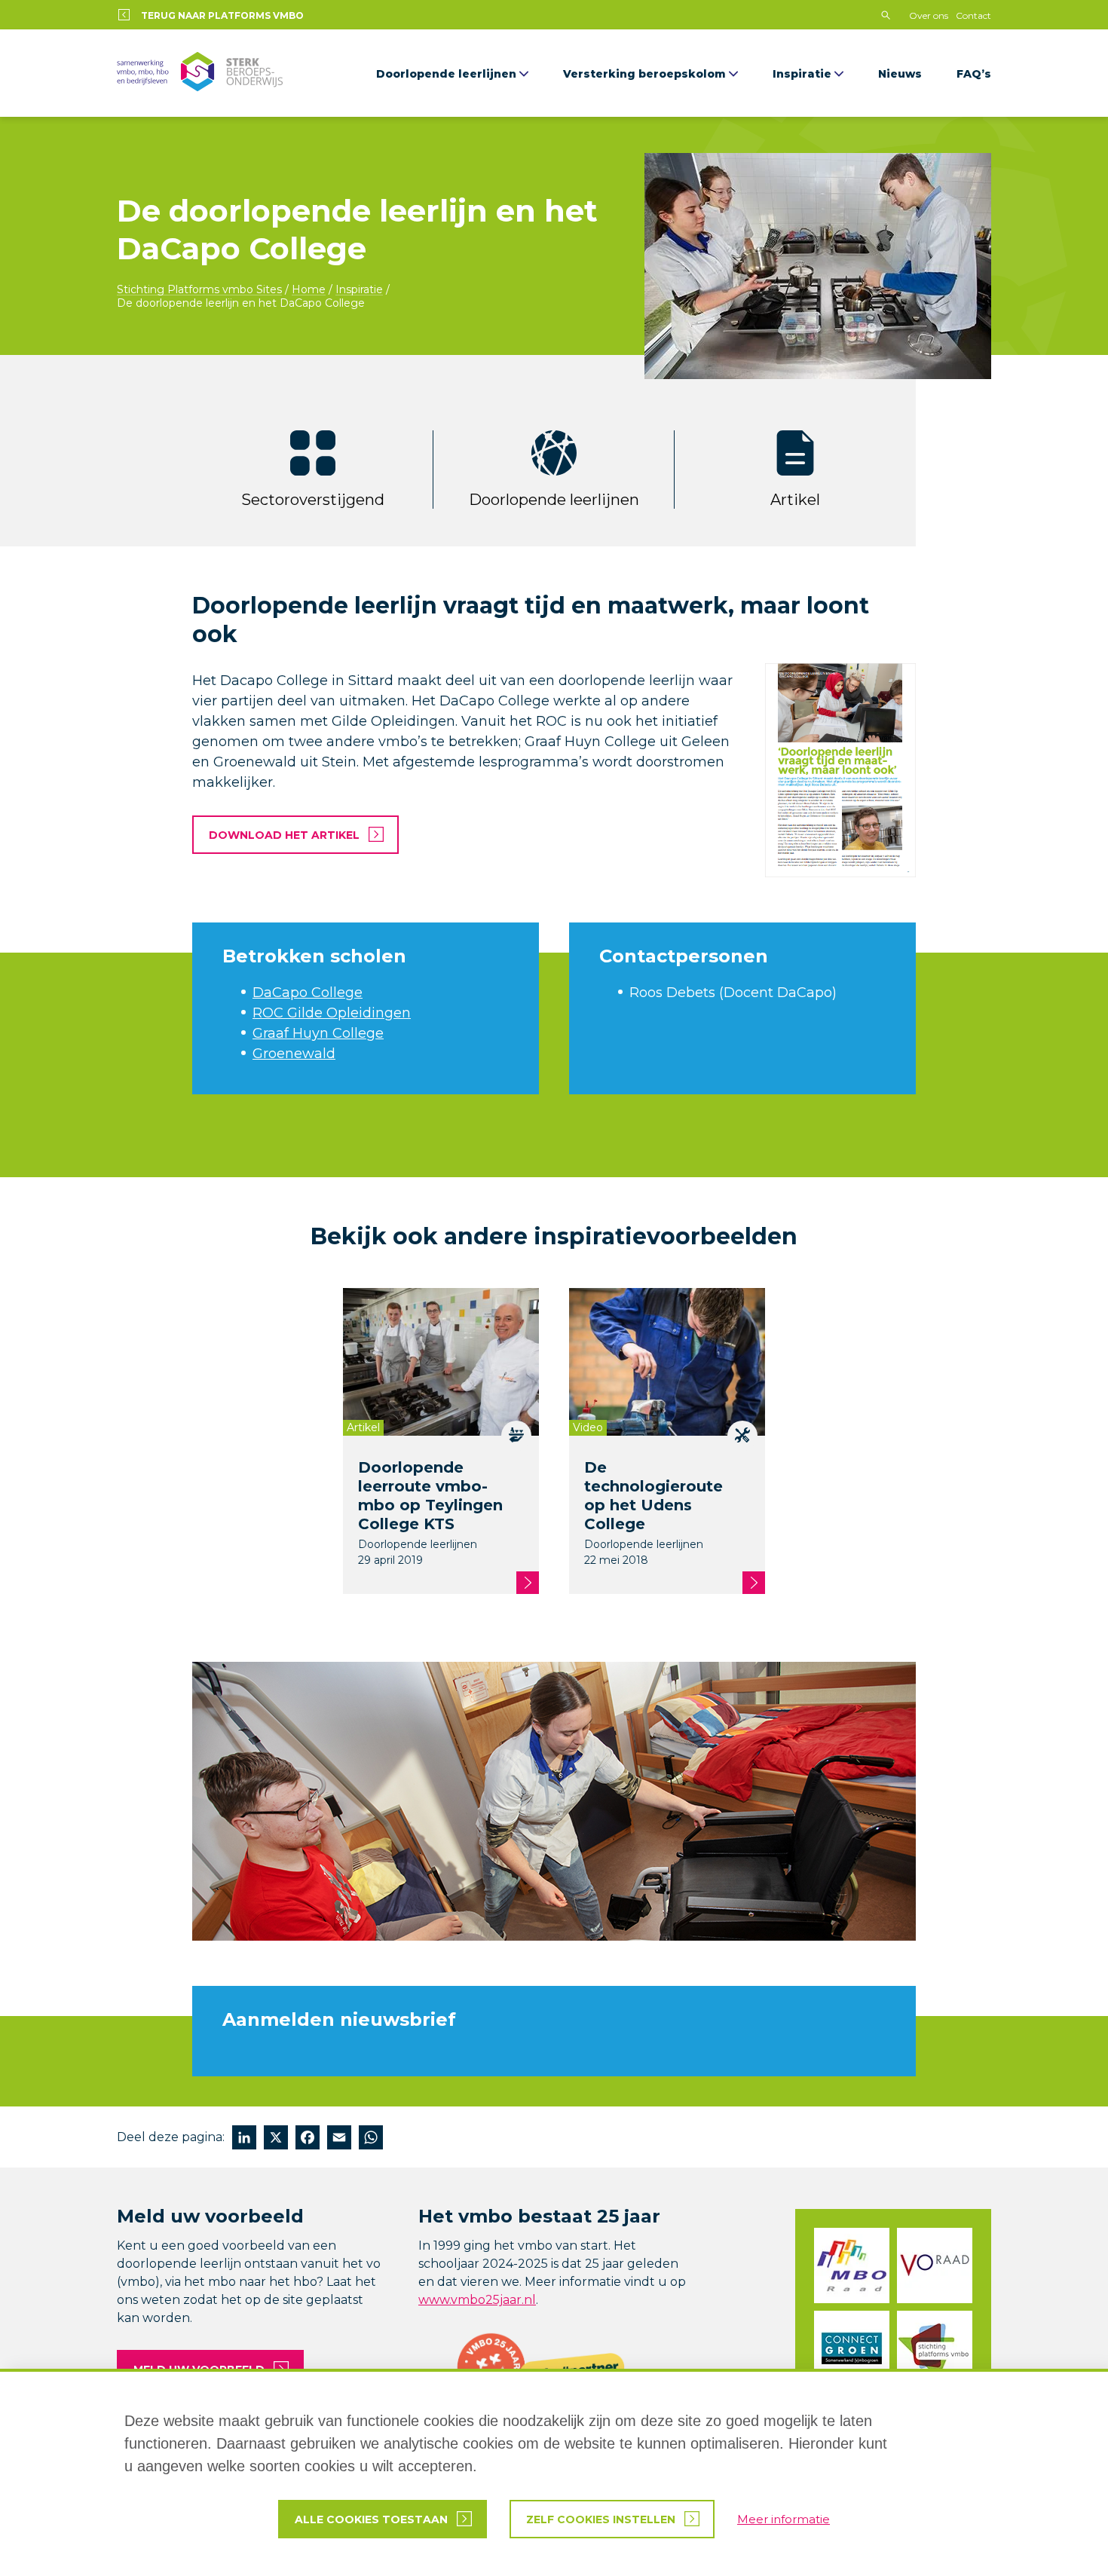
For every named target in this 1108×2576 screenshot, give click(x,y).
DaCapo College (308, 993)
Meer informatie (784, 2519)
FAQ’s (974, 74)
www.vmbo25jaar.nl (477, 2300)
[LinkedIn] (244, 2139)
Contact (973, 15)
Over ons (929, 15)
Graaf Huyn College (318, 1033)
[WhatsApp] (371, 2139)
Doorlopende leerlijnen (446, 74)
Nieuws (900, 74)
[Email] (339, 2139)
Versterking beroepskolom (644, 74)
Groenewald (294, 1054)
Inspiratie (802, 74)
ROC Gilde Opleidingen (332, 1013)
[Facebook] (308, 2139)
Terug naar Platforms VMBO (222, 15)
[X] (276, 2139)
